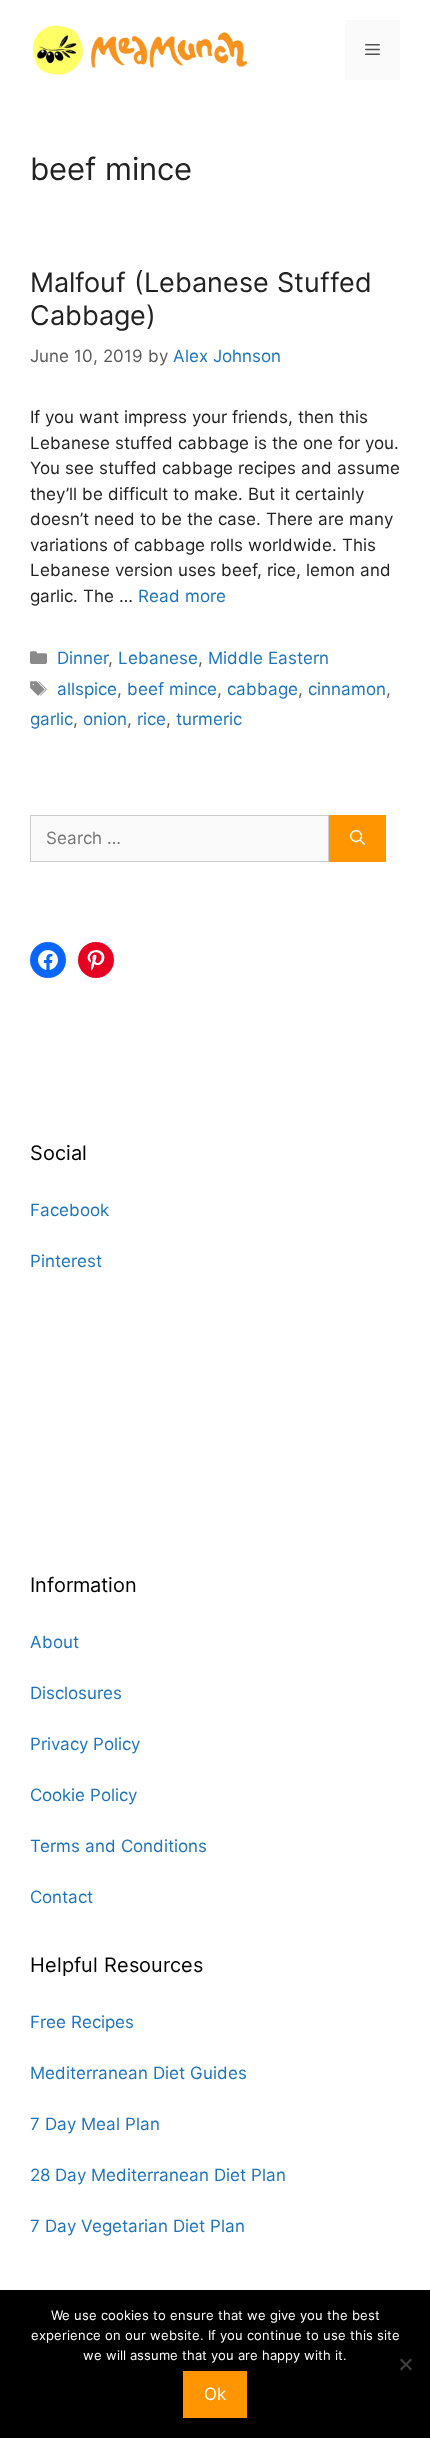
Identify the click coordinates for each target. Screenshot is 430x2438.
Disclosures (76, 1693)
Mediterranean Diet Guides (138, 2073)
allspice (87, 689)
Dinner (82, 658)
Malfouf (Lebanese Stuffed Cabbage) (201, 298)
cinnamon (347, 689)
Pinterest (66, 1261)
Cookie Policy (83, 1795)
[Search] (357, 839)
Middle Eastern (268, 658)
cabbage (262, 689)
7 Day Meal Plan (95, 2124)
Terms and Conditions (118, 1846)
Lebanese (158, 658)
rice (151, 719)
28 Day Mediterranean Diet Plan (158, 2175)
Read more (182, 596)
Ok (215, 2394)
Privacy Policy (85, 1744)
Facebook (69, 1210)
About (54, 1642)
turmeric (209, 719)
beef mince (172, 689)
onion (105, 719)
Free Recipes (82, 2022)
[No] (405, 2364)
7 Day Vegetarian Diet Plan (137, 2226)
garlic (51, 719)
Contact (61, 1897)
